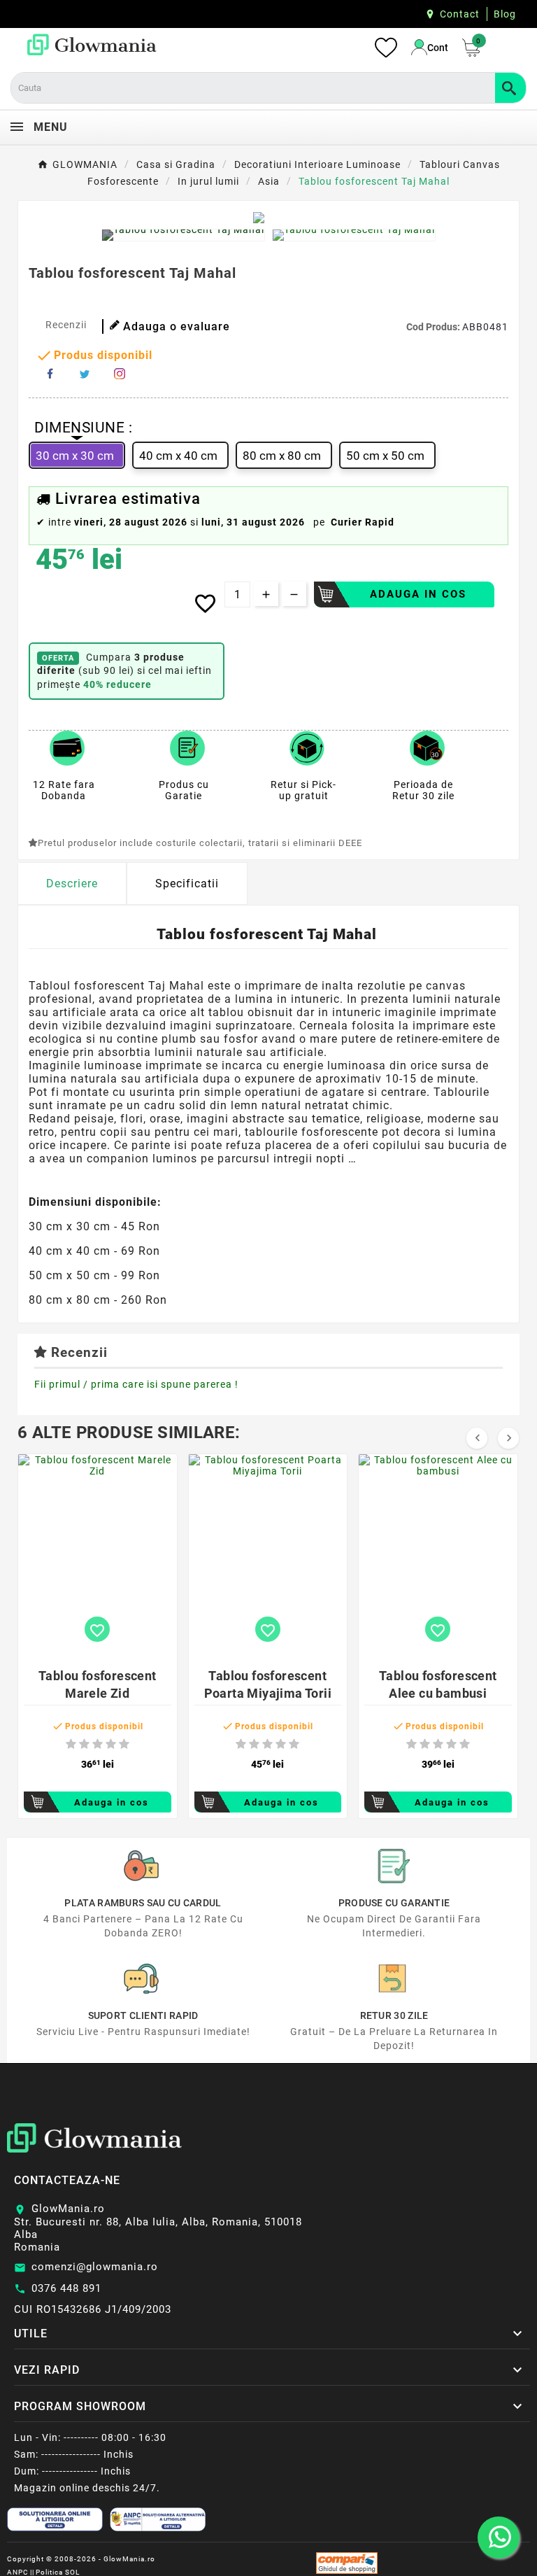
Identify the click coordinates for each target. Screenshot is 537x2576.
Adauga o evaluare (177, 326)
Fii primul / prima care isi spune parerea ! (136, 1384)
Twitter (85, 374)
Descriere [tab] (72, 884)
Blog (505, 14)
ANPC (18, 2572)
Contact (460, 14)
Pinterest (120, 374)
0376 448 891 (66, 2288)
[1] (71, 1744)
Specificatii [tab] (187, 884)
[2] (84, 1744)
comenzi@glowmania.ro (95, 2267)
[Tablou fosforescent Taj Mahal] (183, 235)
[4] (111, 1744)
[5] (124, 1744)
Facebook (50, 374)
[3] (98, 1744)
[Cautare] (510, 88)
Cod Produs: (434, 327)
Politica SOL (58, 2572)
